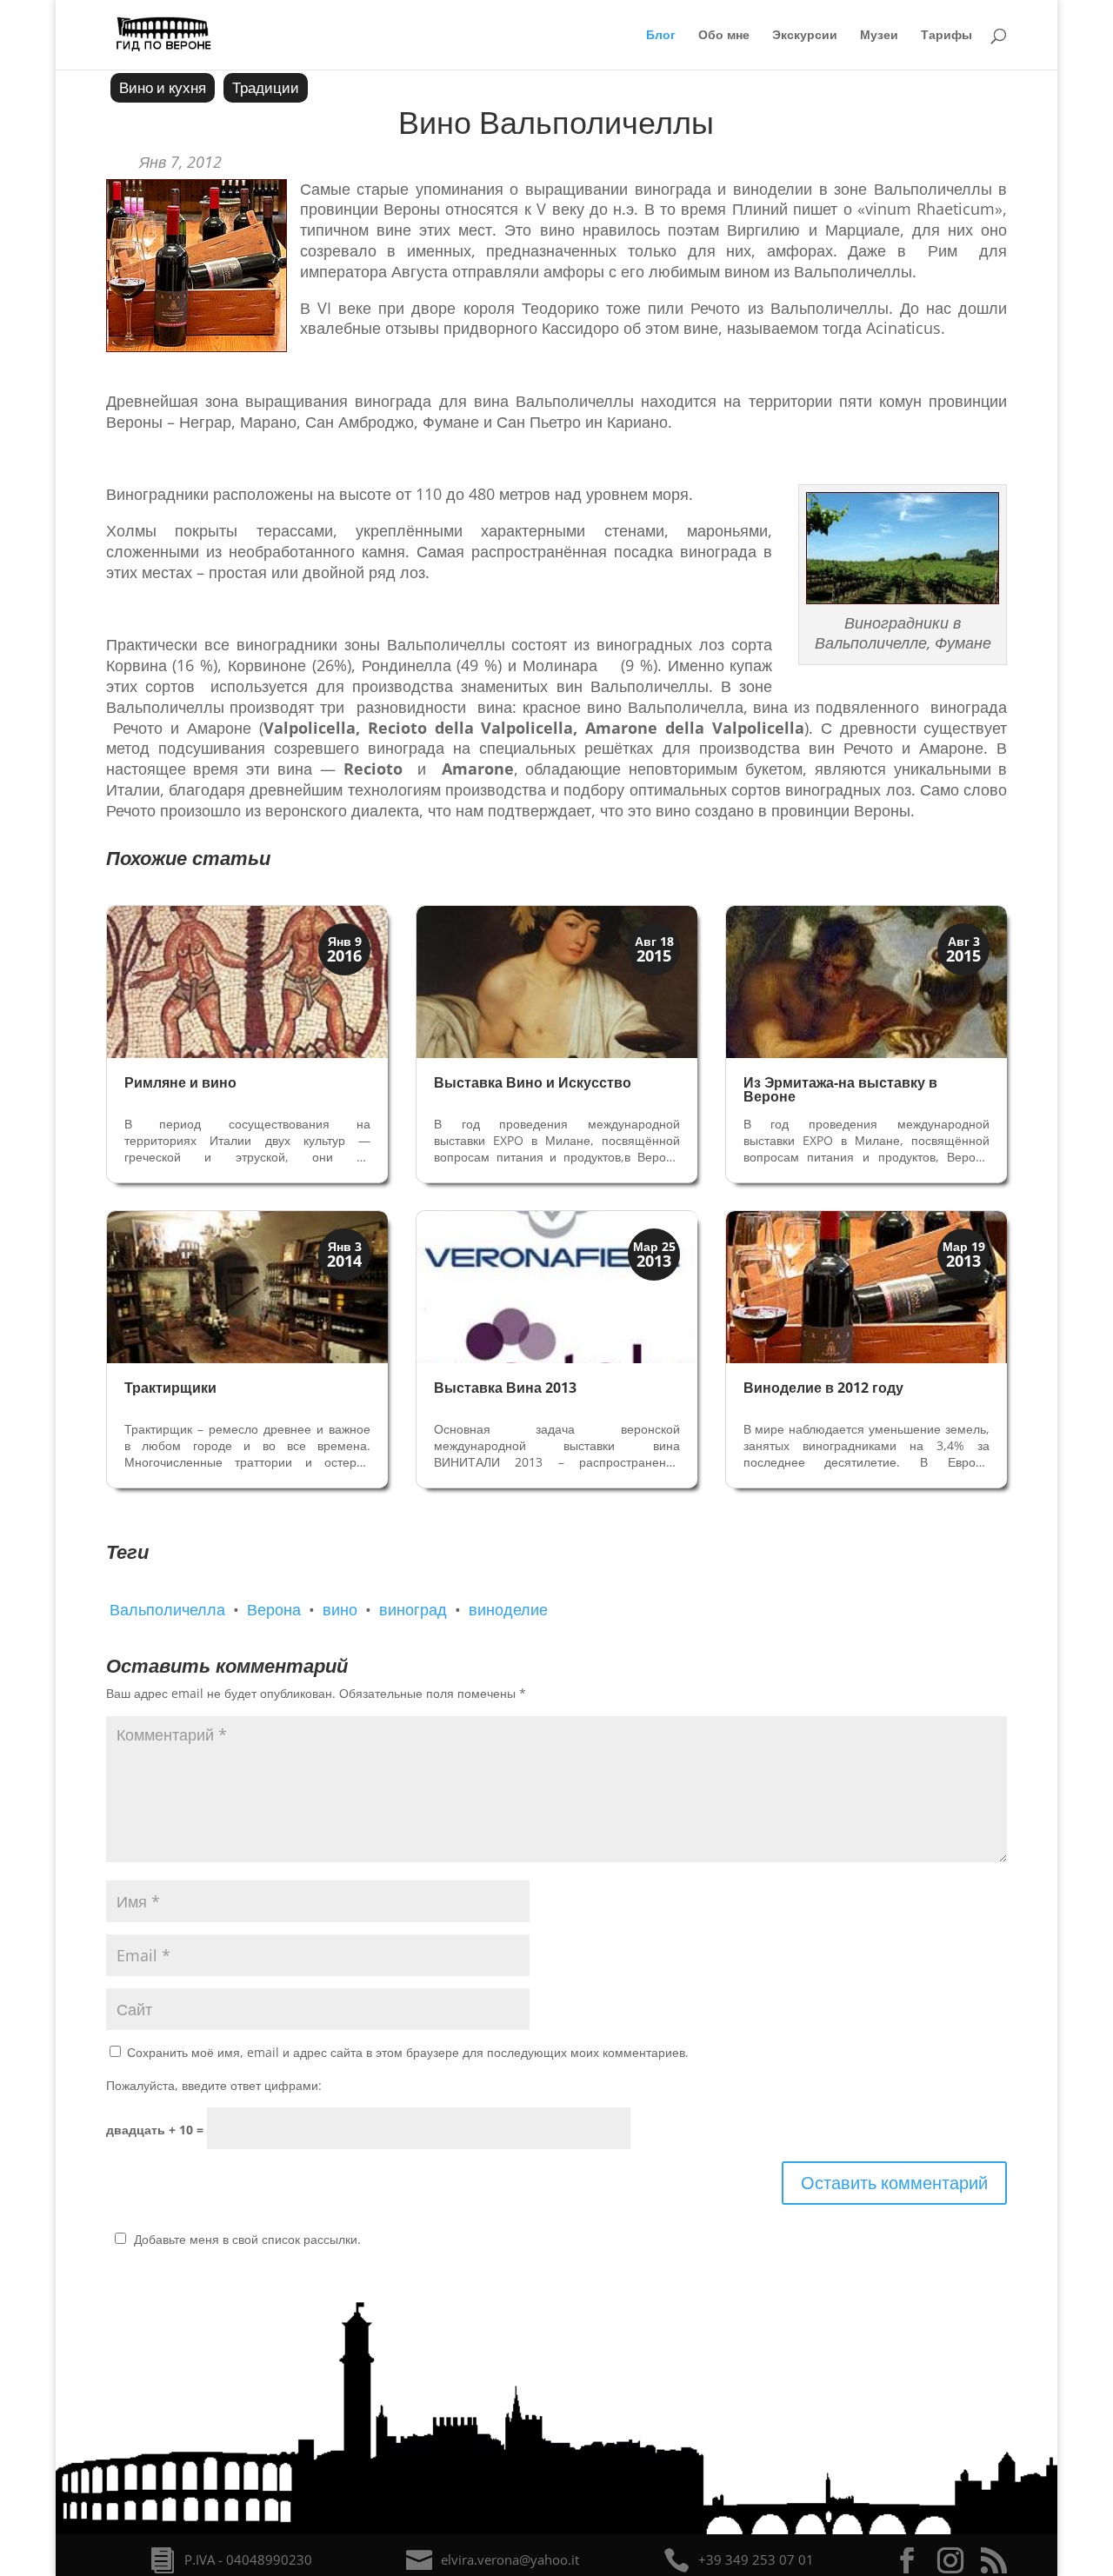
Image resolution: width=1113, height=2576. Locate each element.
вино (340, 1609)
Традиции (266, 87)
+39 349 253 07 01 (756, 2559)
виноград (413, 1609)
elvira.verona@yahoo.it (510, 2559)
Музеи (879, 36)
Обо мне (724, 36)
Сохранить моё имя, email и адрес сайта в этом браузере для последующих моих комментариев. (408, 2052)
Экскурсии (805, 36)
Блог (661, 36)
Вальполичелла (167, 1609)
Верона (274, 1609)
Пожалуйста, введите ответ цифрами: (214, 2085)
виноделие (508, 1609)
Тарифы (946, 36)
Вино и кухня (163, 87)
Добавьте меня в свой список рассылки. (247, 2239)
